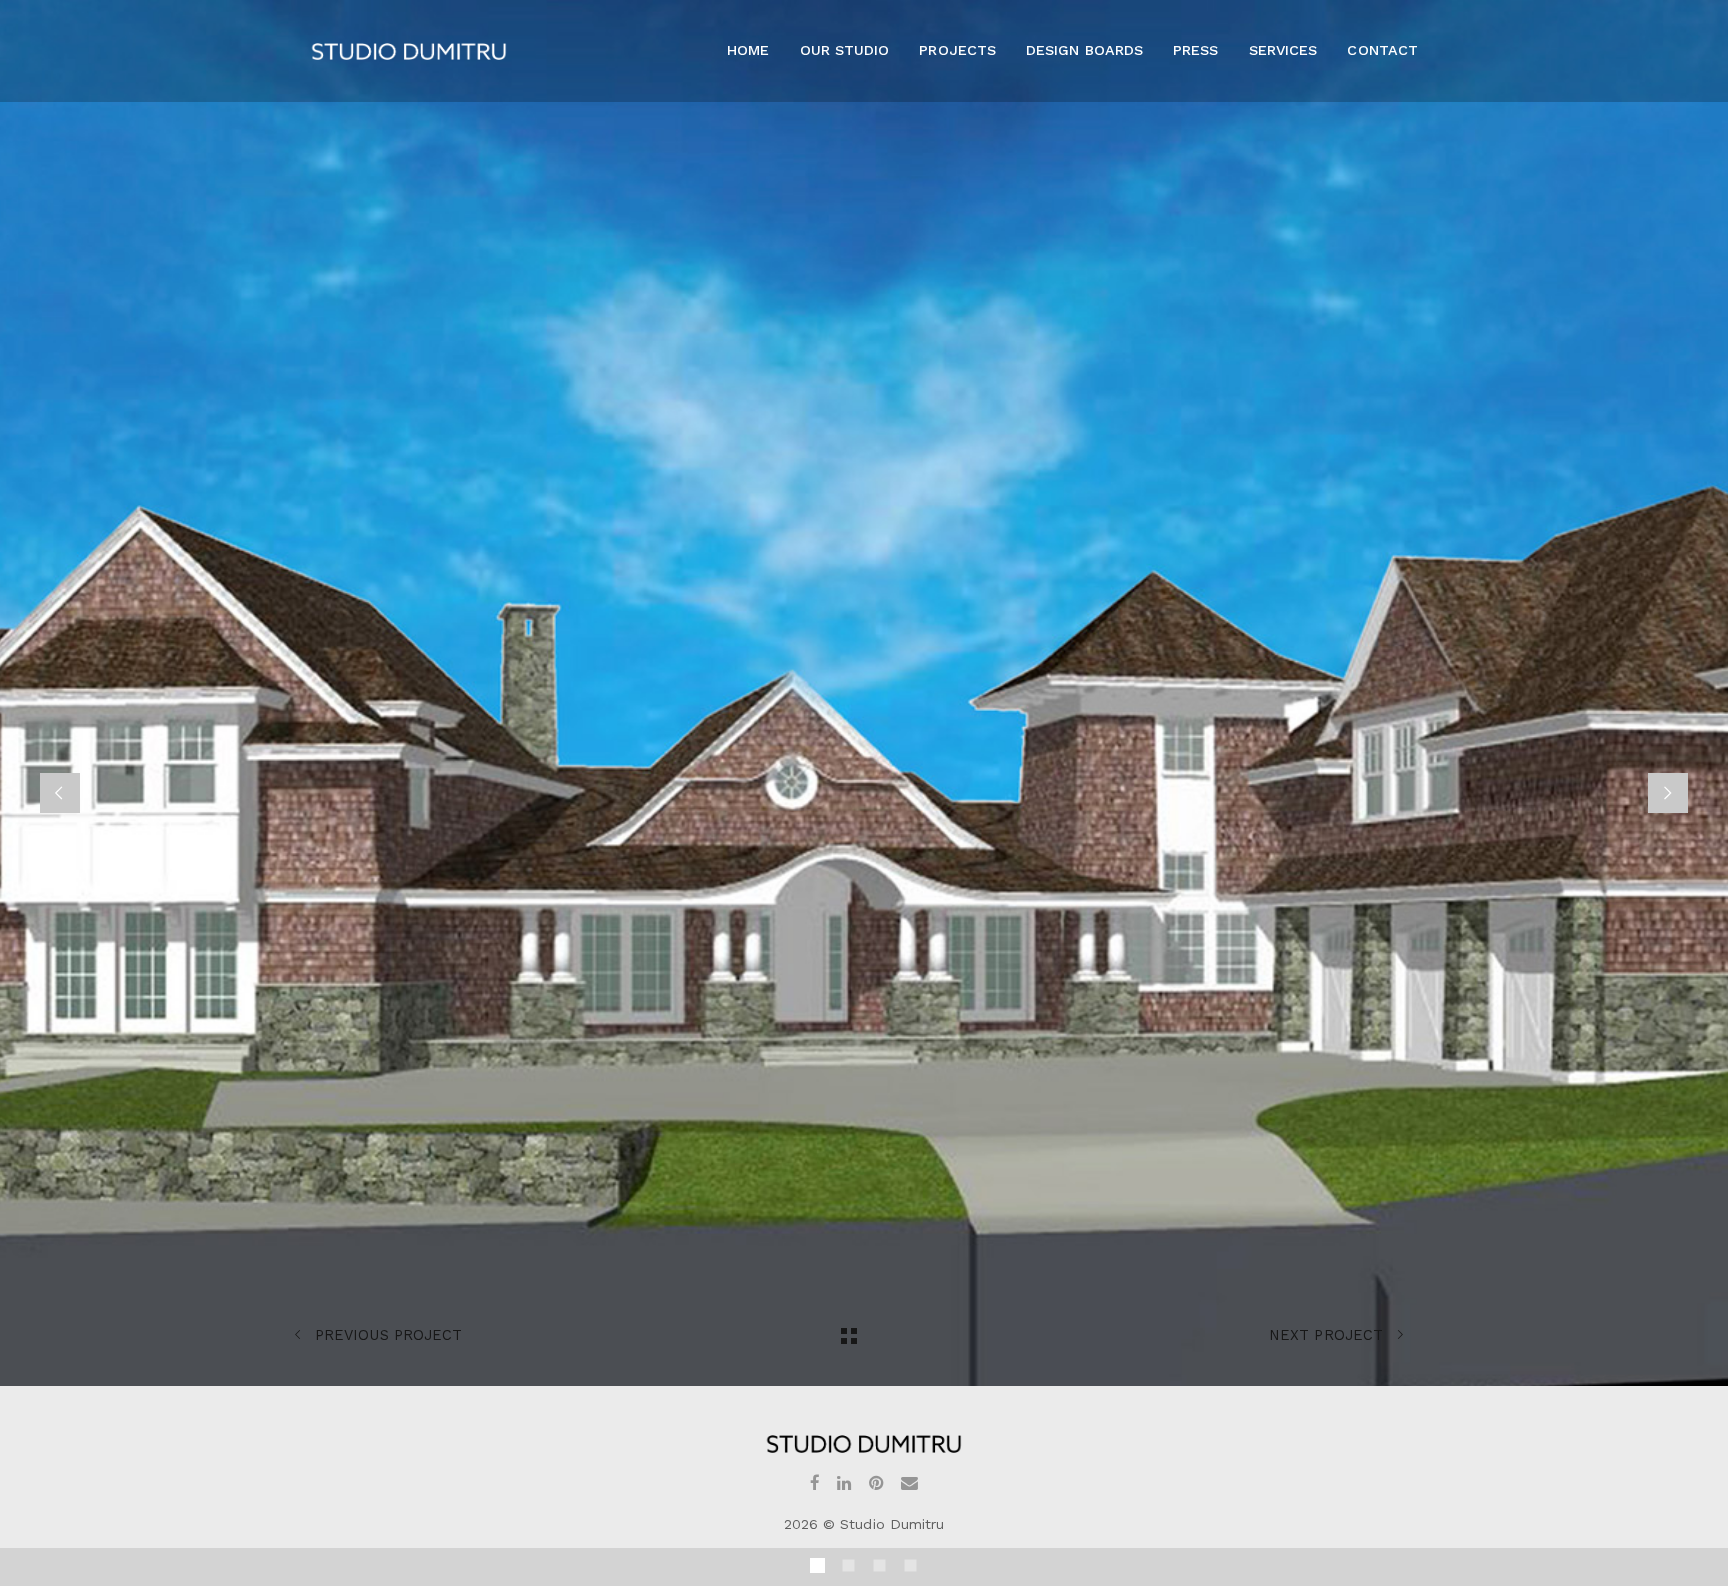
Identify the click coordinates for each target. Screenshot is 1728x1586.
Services (1283, 50)
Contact (1382, 50)
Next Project (1328, 1335)
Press (1195, 50)
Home (748, 50)
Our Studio (845, 50)
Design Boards (1084, 50)
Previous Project (386, 1335)
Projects (957, 50)
